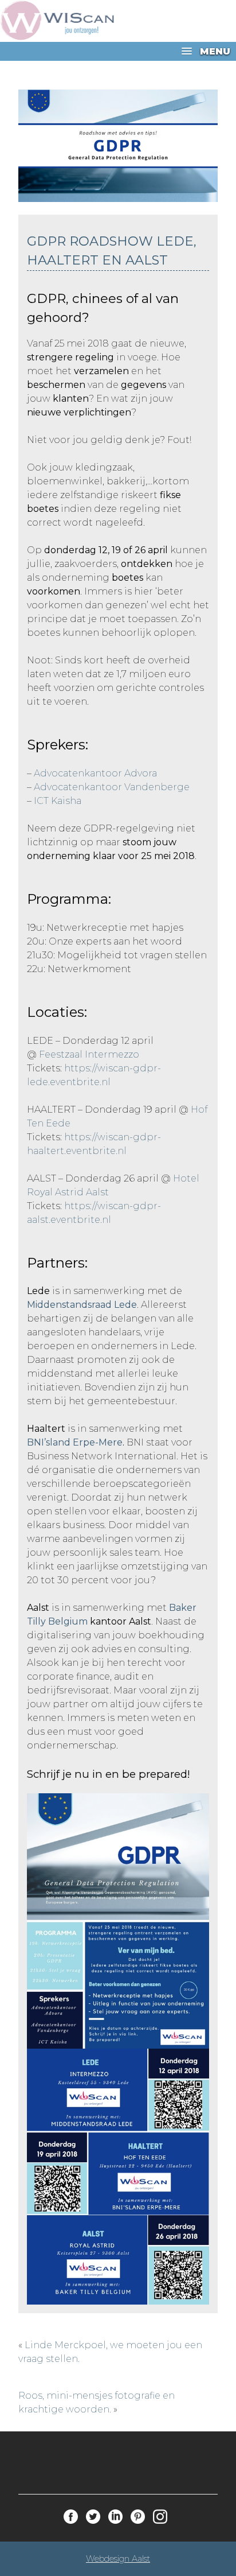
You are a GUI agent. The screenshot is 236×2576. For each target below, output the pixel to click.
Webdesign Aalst (118, 2559)
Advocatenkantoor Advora (95, 773)
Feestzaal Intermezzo (89, 1054)
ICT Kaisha (58, 801)
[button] (118, 51)
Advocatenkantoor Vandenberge (112, 787)
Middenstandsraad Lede (82, 1305)
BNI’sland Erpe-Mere (75, 1442)
